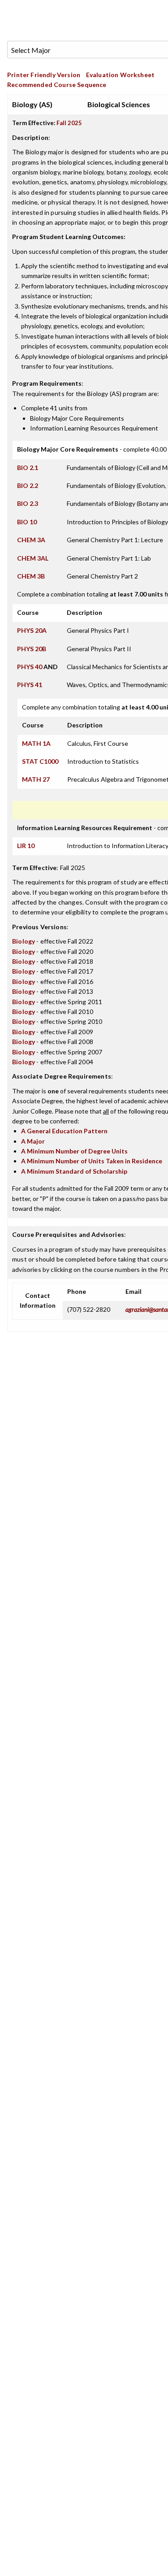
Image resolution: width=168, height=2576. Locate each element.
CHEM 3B (31, 576)
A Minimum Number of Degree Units (74, 1151)
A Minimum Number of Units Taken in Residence (92, 1161)
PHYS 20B (32, 649)
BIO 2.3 (28, 503)
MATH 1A (36, 743)
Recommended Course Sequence (57, 85)
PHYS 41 (30, 685)
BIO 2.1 (28, 468)
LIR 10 (26, 846)
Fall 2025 (69, 123)
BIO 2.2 (28, 485)
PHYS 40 (30, 667)
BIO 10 (27, 522)
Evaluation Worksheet (120, 75)
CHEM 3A (31, 540)
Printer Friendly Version (44, 75)
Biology (24, 941)
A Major (33, 1141)
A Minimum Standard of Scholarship (74, 1171)
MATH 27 (36, 779)
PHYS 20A (32, 630)
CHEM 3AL (33, 558)
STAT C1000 (40, 761)
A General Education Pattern (64, 1131)
